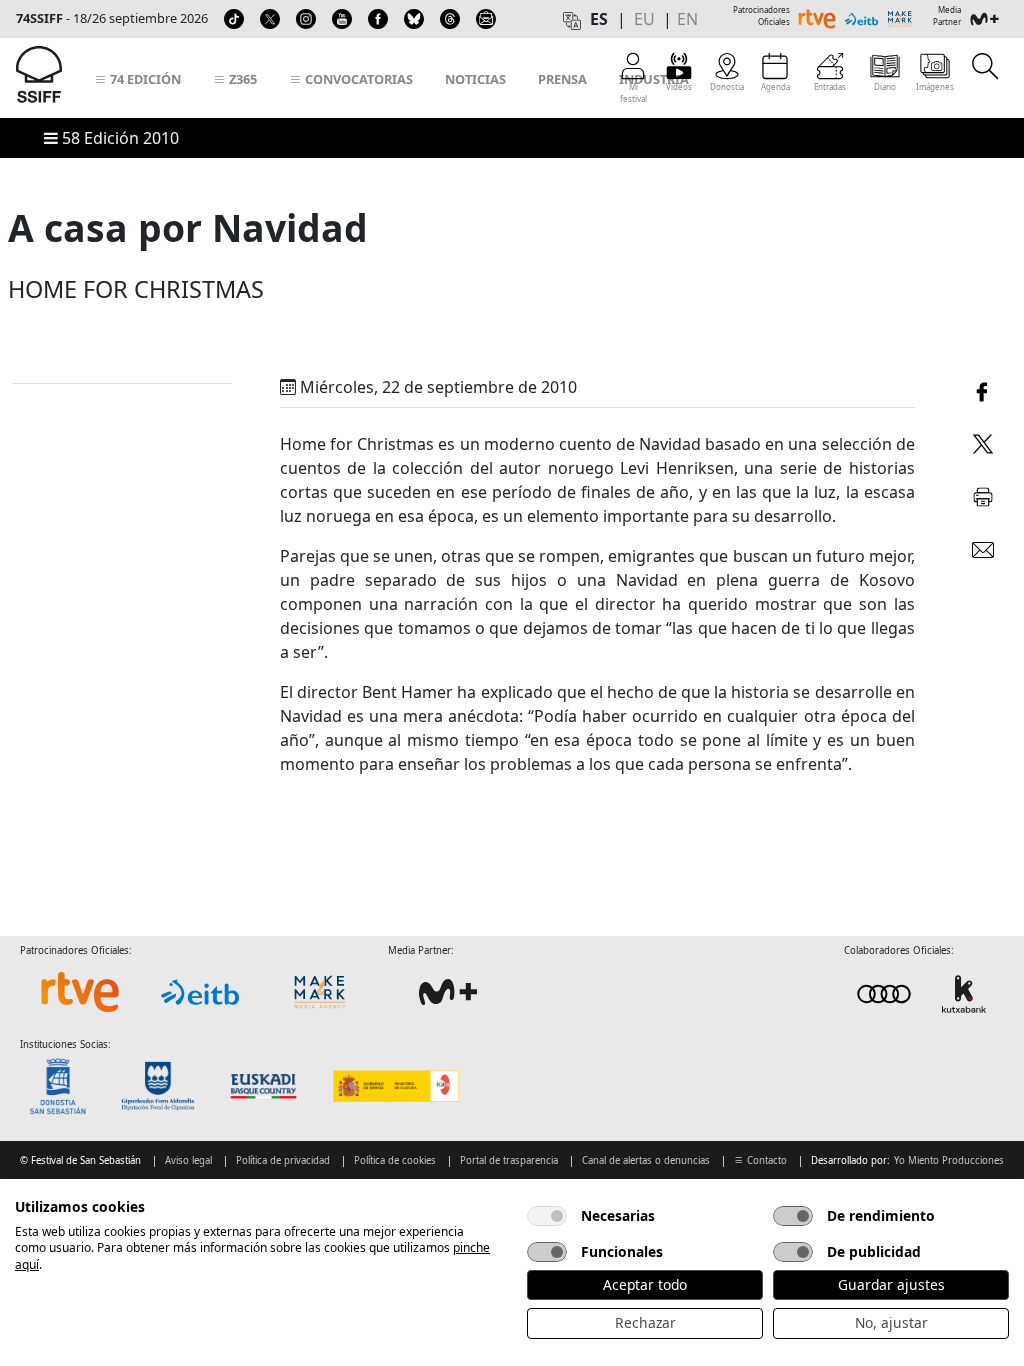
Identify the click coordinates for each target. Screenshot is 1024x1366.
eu (644, 19)
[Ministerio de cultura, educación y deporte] (395, 1085)
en (687, 19)
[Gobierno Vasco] (267, 1085)
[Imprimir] (983, 494)
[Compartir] (983, 389)
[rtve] (80, 992)
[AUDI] (924, 993)
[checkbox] (547, 1216)
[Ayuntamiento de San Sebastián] (64, 1085)
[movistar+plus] (448, 992)
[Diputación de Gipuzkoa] (164, 1085)
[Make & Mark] (320, 992)
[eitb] (200, 992)
